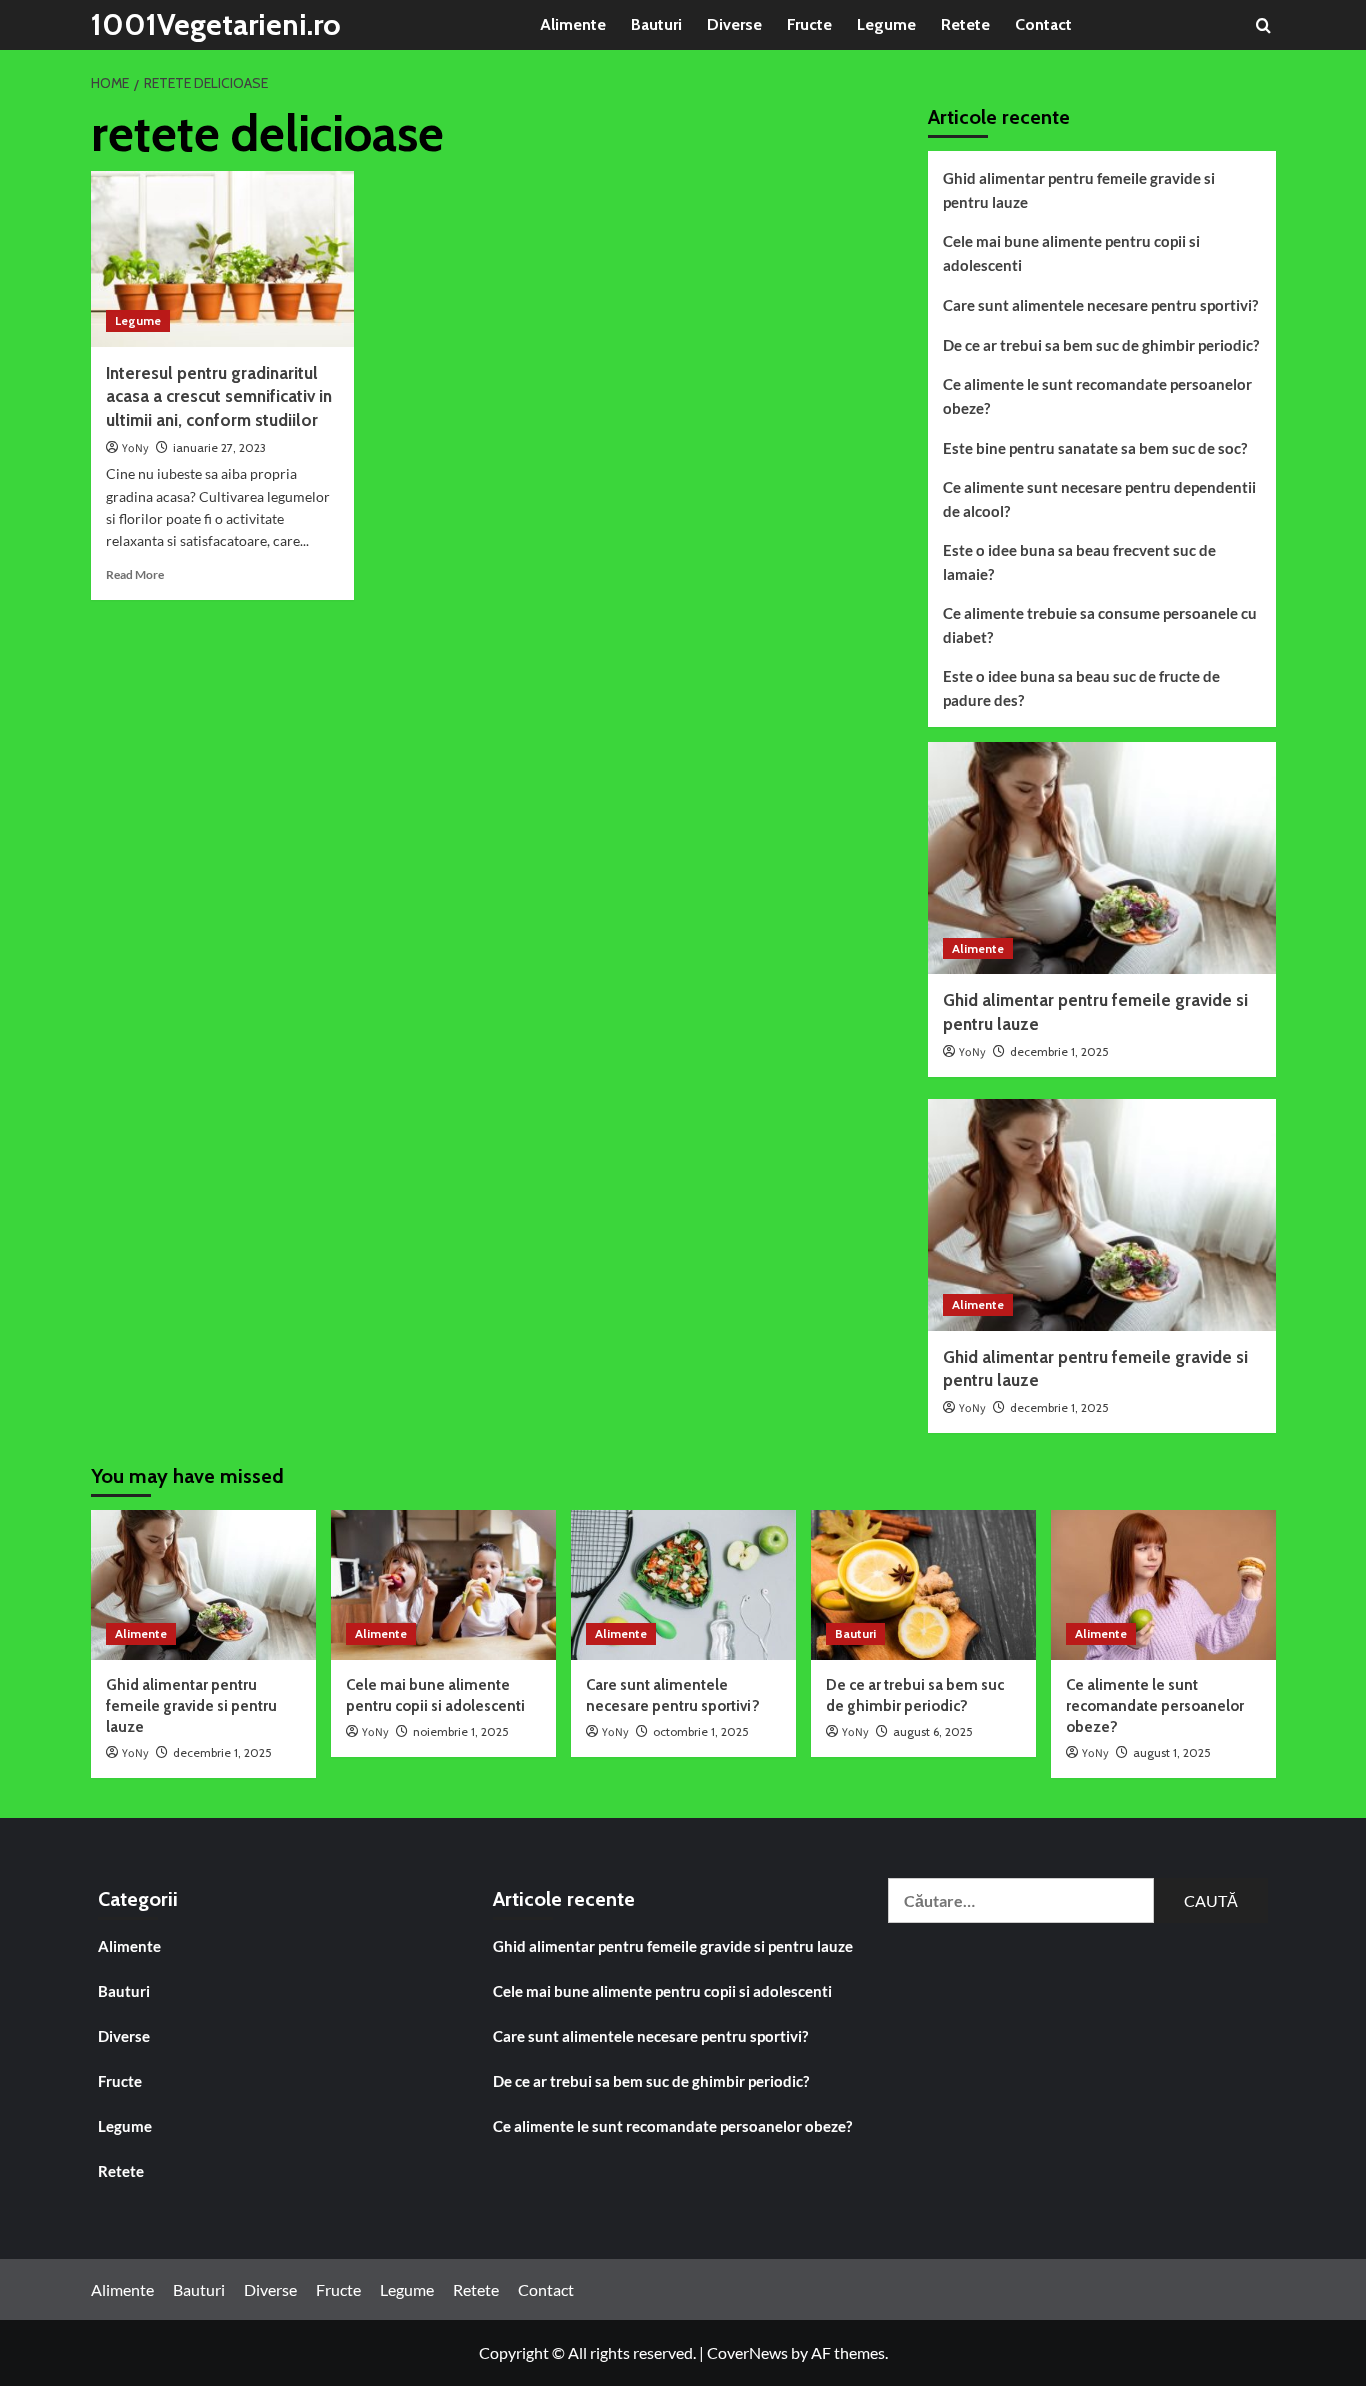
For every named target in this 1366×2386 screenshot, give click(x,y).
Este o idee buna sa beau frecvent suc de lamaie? (1079, 562)
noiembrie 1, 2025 (461, 1731)
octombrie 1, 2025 (701, 1731)
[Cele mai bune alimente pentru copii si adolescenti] (443, 1585)
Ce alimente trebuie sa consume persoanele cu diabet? (1100, 625)
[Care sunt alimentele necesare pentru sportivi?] (683, 1585)
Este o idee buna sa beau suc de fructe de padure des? (1081, 688)
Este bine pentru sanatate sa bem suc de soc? (1095, 448)
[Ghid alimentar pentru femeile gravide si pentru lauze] (1102, 858)
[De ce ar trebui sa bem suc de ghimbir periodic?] (923, 1585)
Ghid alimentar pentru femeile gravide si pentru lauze (1079, 190)
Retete (965, 24)
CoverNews (747, 2352)
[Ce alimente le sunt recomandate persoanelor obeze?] (1163, 1585)
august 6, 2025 (933, 1731)
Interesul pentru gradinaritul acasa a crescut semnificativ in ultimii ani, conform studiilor (219, 397)
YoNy (135, 448)
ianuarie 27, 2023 (219, 447)
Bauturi (656, 24)
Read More (135, 574)
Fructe (809, 24)
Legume (886, 24)
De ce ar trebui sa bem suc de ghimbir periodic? (1101, 345)
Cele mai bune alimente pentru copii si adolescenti (1071, 253)
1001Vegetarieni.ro (216, 24)
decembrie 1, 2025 (1059, 1051)
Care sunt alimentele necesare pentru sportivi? (1100, 305)
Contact (1043, 24)
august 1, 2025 (1172, 1752)
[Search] (1263, 25)
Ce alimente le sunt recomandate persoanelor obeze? (1097, 396)
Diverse (734, 24)
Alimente (573, 24)
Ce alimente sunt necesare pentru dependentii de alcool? (1099, 499)
